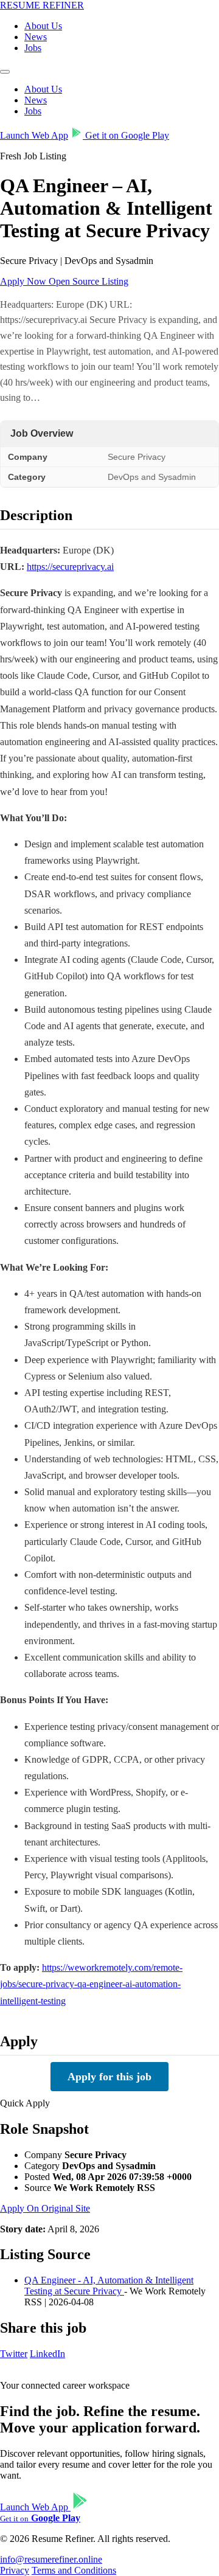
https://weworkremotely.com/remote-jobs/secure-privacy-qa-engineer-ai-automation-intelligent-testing (91, 1984)
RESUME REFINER (42, 5)
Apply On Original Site (45, 2208)
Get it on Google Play (126, 135)
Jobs (33, 48)
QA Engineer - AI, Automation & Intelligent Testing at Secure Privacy (109, 2286)
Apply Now (24, 281)
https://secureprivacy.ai (70, 567)
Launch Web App (34, 135)
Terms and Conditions (74, 2570)
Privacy (15, 2570)
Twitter (14, 2354)
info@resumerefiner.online (51, 2559)
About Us (43, 26)
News (36, 37)
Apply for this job (109, 2077)
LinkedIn (47, 2354)
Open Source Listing (89, 281)
